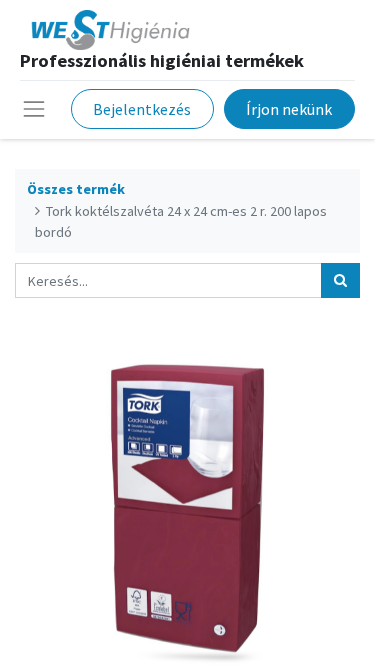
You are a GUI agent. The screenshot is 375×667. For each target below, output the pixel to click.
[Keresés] (340, 280)
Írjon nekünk (289, 109)
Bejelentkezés (142, 109)
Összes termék (76, 189)
